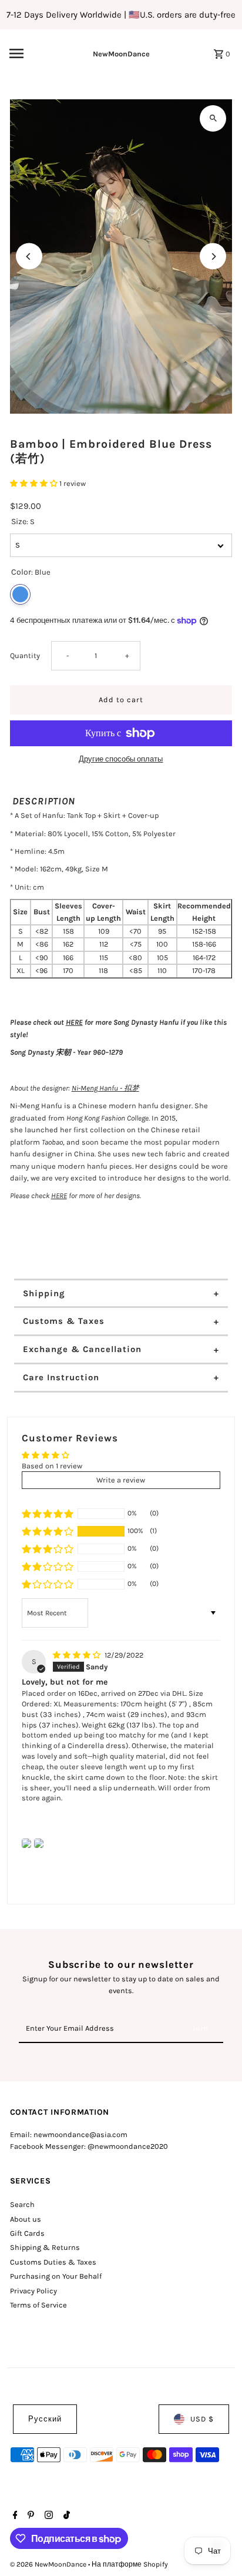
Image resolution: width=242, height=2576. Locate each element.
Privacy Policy (33, 2291)
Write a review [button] (121, 1480)
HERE (74, 1022)
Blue (20, 594)
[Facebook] (14, 2516)
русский (45, 2419)
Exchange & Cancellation (82, 1349)
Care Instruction (61, 1377)
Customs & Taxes (64, 1321)
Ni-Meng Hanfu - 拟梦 (105, 1088)
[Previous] (29, 256)
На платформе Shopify (130, 2564)
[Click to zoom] (213, 118)
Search (22, 2204)
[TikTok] (65, 2516)
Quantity (25, 655)
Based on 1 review (52, 1466)
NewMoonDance (121, 54)
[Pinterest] (29, 2516)
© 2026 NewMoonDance (49, 2564)
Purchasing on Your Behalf (56, 2276)
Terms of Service (38, 2305)
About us (26, 2219)
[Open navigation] (32, 53)
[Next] (213, 256)
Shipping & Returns (45, 2247)
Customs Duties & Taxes (53, 2262)
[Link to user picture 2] (39, 1843)
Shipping (44, 1293)
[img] (78, 1655)
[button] (35, 483)
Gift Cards (27, 2233)
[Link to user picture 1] (26, 1843)
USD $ (202, 2419)
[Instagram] (47, 2516)
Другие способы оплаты (121, 759)
